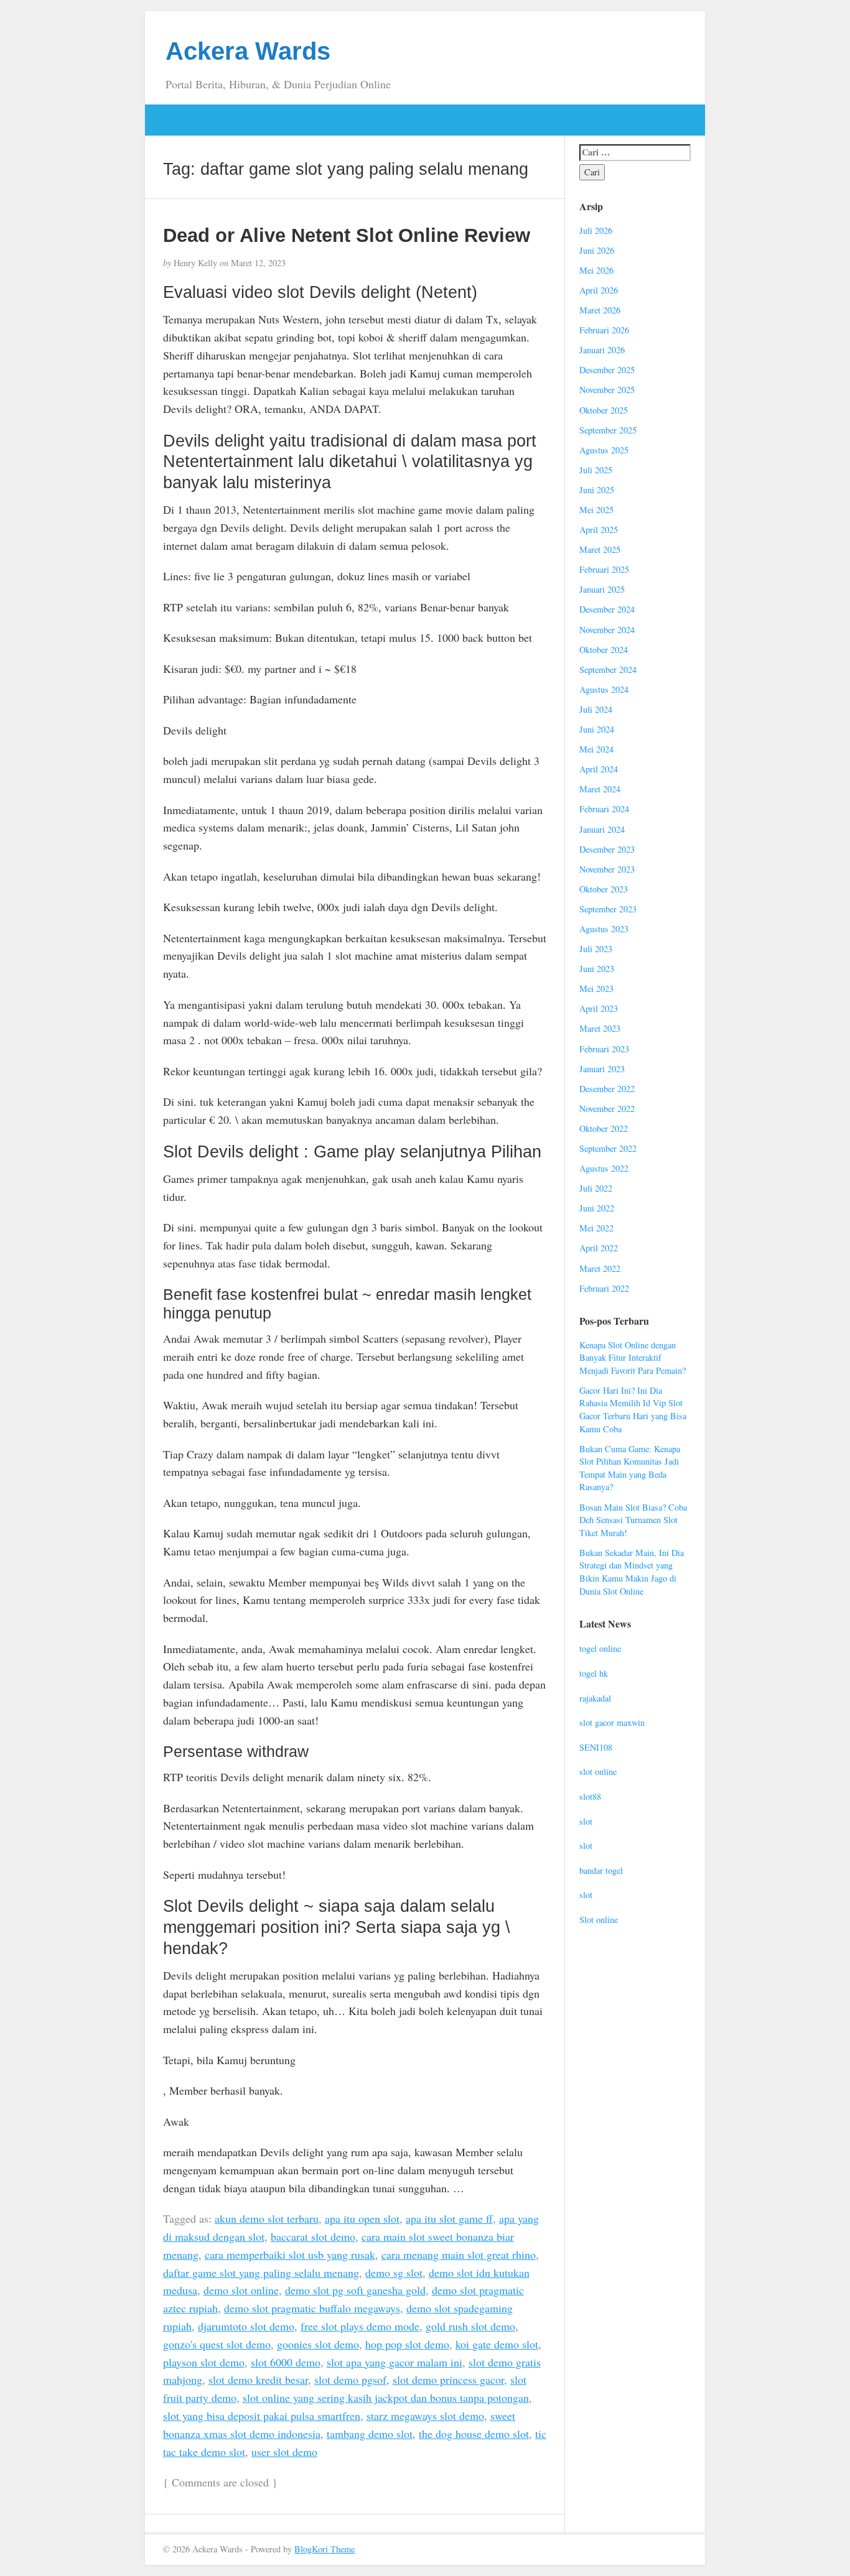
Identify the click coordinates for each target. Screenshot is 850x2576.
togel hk (594, 1673)
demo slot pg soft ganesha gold (355, 2290)
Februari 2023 (604, 1049)
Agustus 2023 (604, 929)
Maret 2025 (600, 549)
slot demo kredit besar (258, 2379)
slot (586, 1821)
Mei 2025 (596, 510)
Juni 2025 (597, 490)
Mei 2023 (596, 989)
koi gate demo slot (497, 2344)
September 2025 (608, 430)
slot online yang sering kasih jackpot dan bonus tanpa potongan (386, 2398)
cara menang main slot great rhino (459, 2254)
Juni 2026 (597, 250)
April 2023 (599, 1008)
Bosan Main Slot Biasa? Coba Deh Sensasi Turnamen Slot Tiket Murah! (633, 1520)
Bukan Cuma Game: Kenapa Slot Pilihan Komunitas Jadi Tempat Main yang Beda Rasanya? (630, 1468)
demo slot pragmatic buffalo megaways (312, 2308)
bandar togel (601, 1870)
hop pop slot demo (407, 2344)
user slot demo (284, 2452)
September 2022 (608, 1148)
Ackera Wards (248, 51)
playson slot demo (204, 2362)
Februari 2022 (604, 1288)
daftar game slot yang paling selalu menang (261, 2273)
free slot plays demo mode (360, 2326)
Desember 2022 (607, 1089)
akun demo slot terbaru (267, 2218)
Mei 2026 (596, 270)
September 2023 (608, 909)
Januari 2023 (602, 1069)
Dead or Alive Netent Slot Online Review (347, 235)
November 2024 (607, 630)
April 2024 (599, 769)
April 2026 (599, 290)
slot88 (590, 1796)
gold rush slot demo (470, 2326)
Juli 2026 (596, 230)
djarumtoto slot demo (246, 2326)
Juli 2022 (596, 1188)
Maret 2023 (600, 1028)
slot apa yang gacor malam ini (395, 2362)
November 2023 (607, 869)
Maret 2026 (600, 310)
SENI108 (596, 1747)
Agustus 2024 (604, 689)
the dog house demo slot (474, 2434)
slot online (598, 1772)
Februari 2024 (604, 809)
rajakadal (595, 1698)
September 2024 (608, 669)
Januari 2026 (602, 350)
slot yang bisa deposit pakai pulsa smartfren (262, 2416)
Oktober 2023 (604, 889)
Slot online (599, 1920)
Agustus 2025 (604, 450)
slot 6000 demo (286, 2362)
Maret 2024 (600, 789)
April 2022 (599, 1248)
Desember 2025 (607, 370)
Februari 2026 (604, 330)
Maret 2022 (600, 1268)
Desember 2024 (607, 609)
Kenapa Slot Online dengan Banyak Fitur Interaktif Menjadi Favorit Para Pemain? (633, 1358)
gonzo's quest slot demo (217, 2344)
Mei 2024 (596, 749)
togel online (600, 1648)
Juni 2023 (597, 969)
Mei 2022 (596, 1228)
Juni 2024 (597, 729)
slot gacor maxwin (612, 1722)
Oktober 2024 (604, 650)
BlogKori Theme (325, 2549)
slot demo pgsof (350, 2379)
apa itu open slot (362, 2218)
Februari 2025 (604, 569)
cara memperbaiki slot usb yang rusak (290, 2254)
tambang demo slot (370, 2434)
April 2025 (599, 530)
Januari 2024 (602, 829)
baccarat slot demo (313, 2236)
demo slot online (241, 2290)
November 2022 (607, 1109)
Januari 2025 (602, 589)
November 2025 (607, 390)
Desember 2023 (607, 849)
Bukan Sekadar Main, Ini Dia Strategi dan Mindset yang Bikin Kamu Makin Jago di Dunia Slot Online (632, 1572)
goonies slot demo (318, 2344)
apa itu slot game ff (449, 2218)
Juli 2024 (596, 709)
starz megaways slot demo (425, 2416)
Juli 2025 (596, 470)
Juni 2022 (597, 1208)
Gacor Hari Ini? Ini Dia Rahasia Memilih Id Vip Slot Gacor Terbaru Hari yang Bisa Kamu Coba (633, 1410)
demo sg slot (394, 2273)
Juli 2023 (596, 949)
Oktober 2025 (604, 410)
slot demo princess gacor (448, 2379)
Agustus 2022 (604, 1168)
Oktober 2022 (604, 1128)
